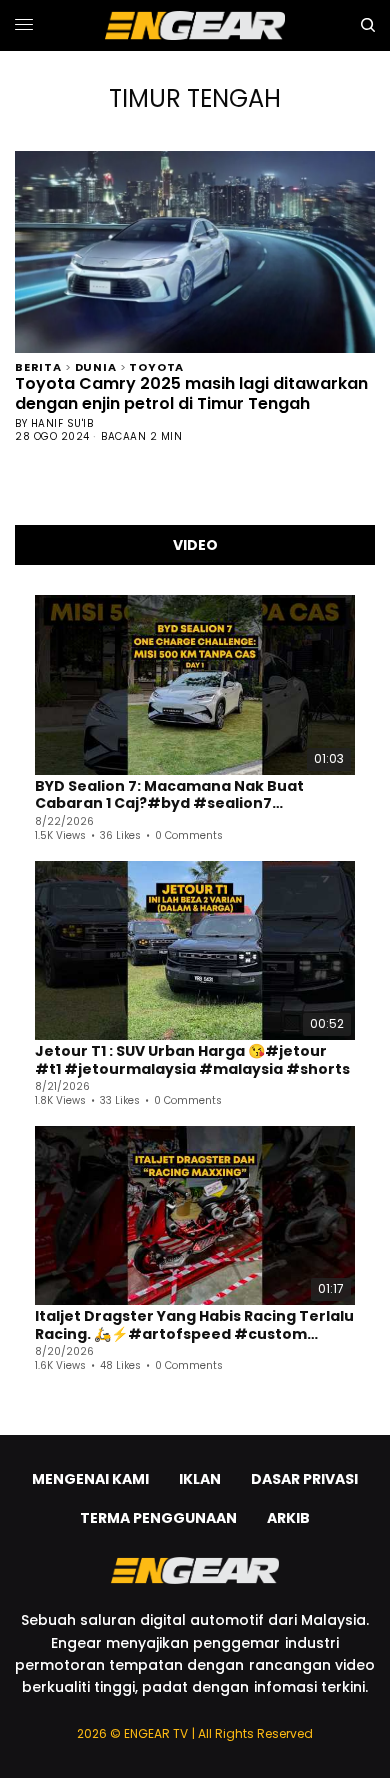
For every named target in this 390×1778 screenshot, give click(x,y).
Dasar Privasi (304, 1479)
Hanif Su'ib (62, 423)
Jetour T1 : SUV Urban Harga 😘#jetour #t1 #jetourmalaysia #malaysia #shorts (192, 1060)
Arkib (288, 1518)
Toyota (156, 365)
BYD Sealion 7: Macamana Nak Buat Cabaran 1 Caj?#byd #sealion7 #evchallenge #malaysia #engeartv (178, 795)
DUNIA (96, 365)
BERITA (38, 365)
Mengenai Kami (90, 1479)
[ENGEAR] (195, 25)
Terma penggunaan (158, 1518)
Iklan (200, 1479)
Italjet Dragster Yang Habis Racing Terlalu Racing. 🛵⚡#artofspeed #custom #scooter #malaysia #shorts (194, 1325)
